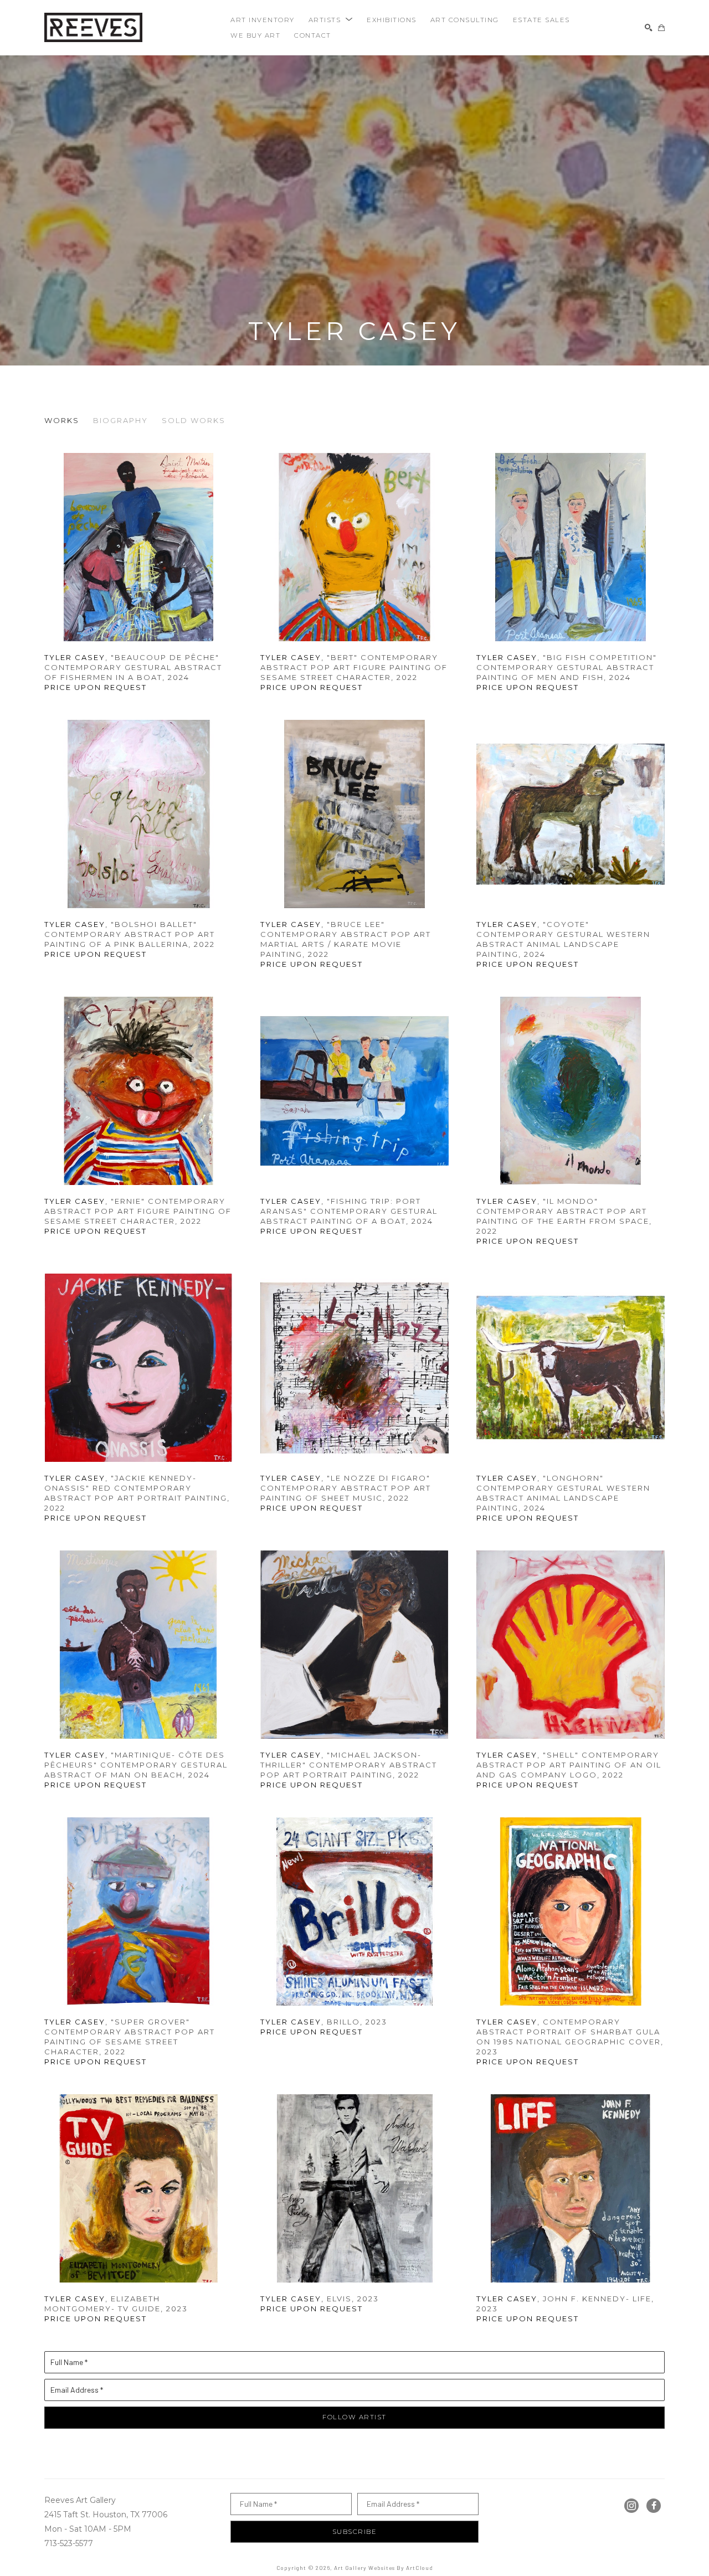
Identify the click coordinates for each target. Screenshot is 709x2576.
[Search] (649, 28)
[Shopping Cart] (661, 28)
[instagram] (631, 2506)
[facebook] (654, 2506)
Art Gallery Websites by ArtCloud (384, 2568)
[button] (331, 20)
